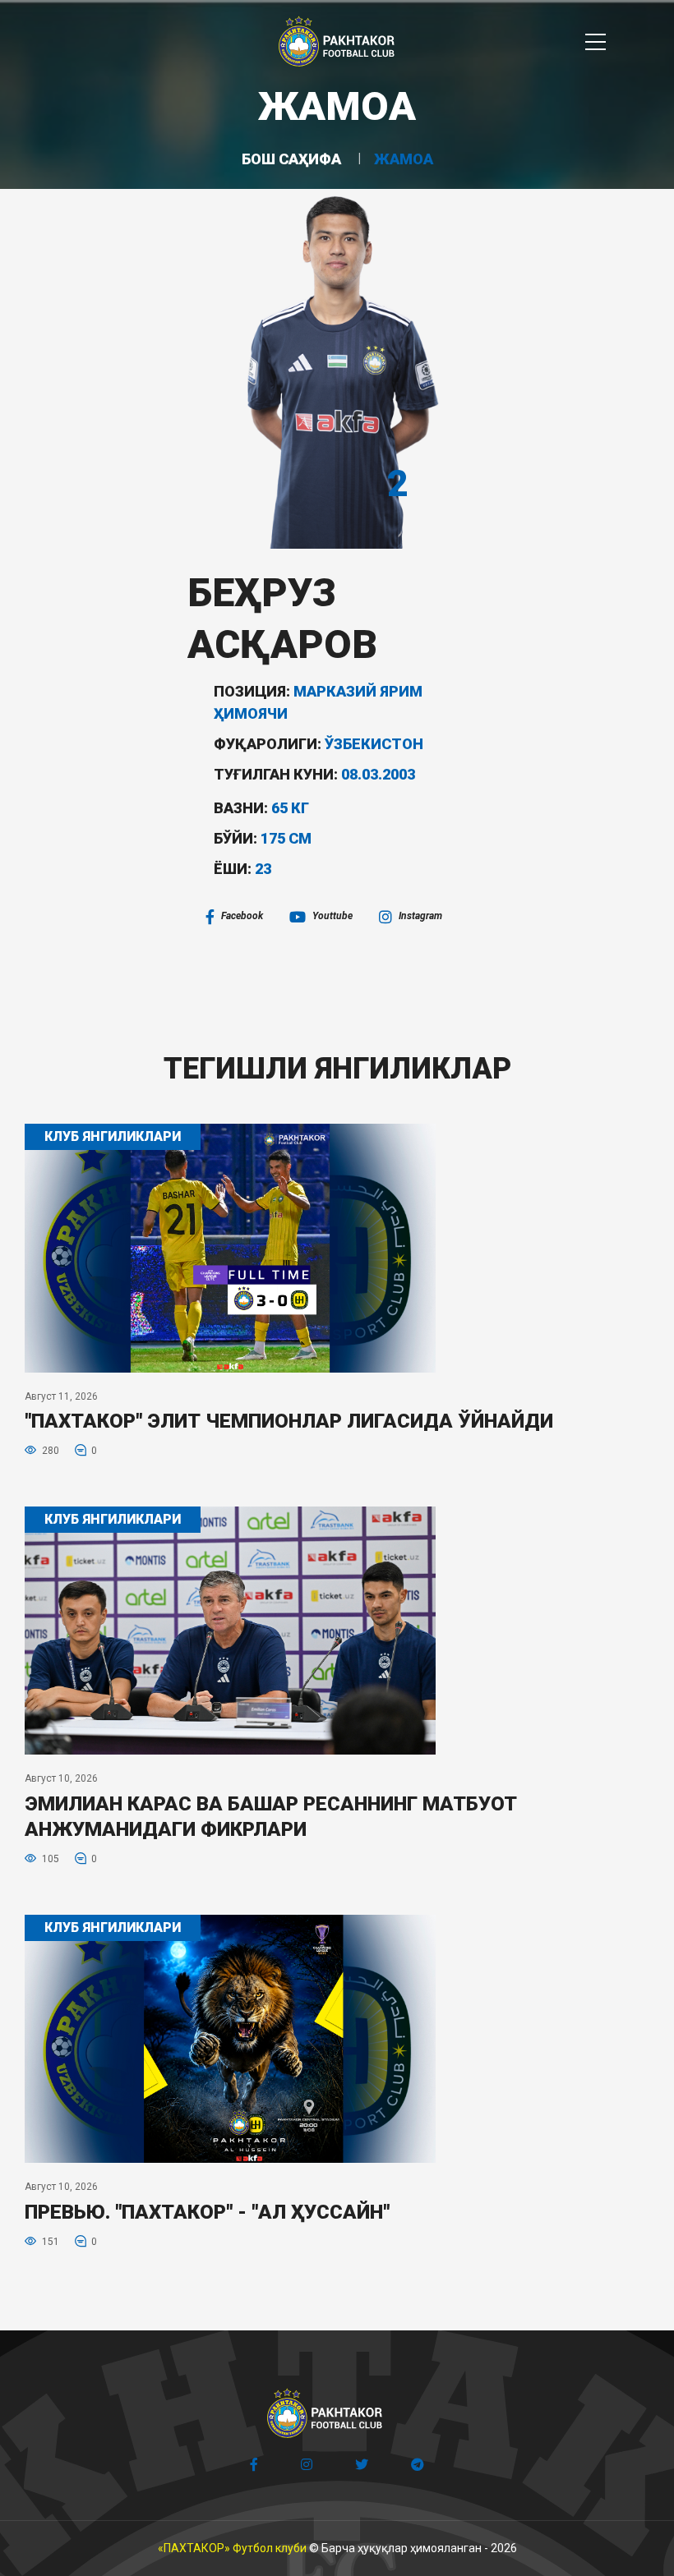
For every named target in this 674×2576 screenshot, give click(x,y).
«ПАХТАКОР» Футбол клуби (232, 2548)
